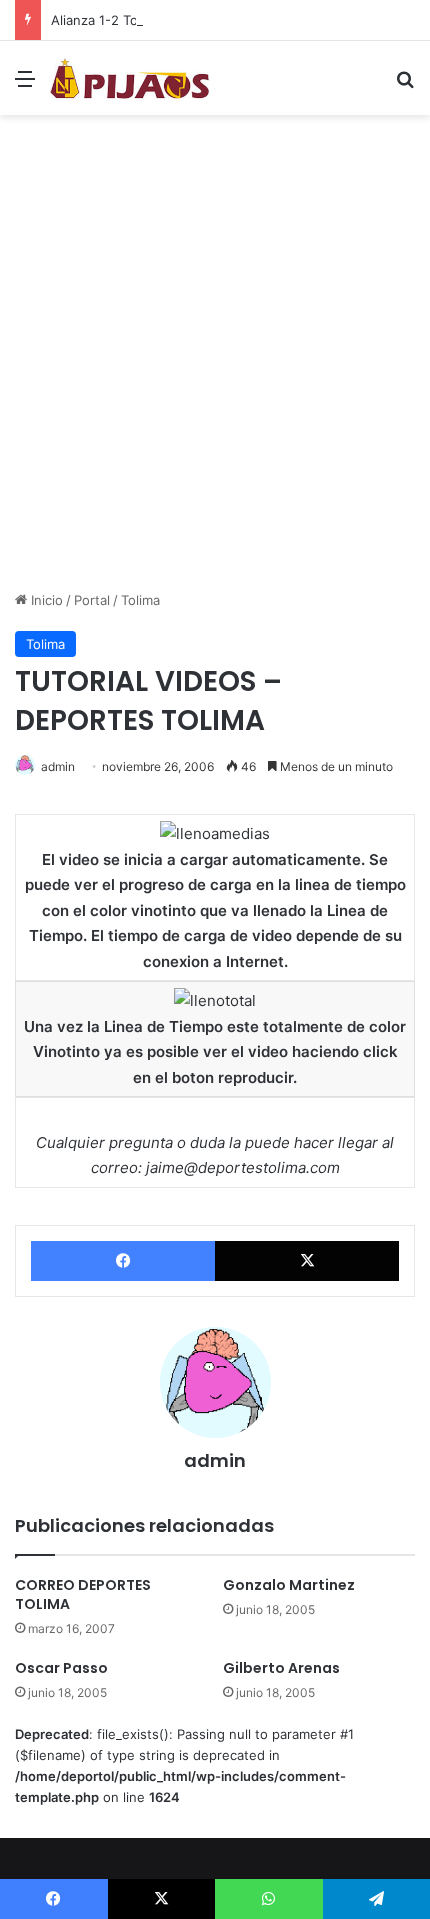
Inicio (45, 600)
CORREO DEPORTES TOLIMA (83, 1594)
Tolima (140, 600)
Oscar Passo (61, 1668)
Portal (92, 600)
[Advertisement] (215, 360)
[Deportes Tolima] (130, 78)
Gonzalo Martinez (289, 1585)
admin (58, 766)
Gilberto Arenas (281, 1668)
